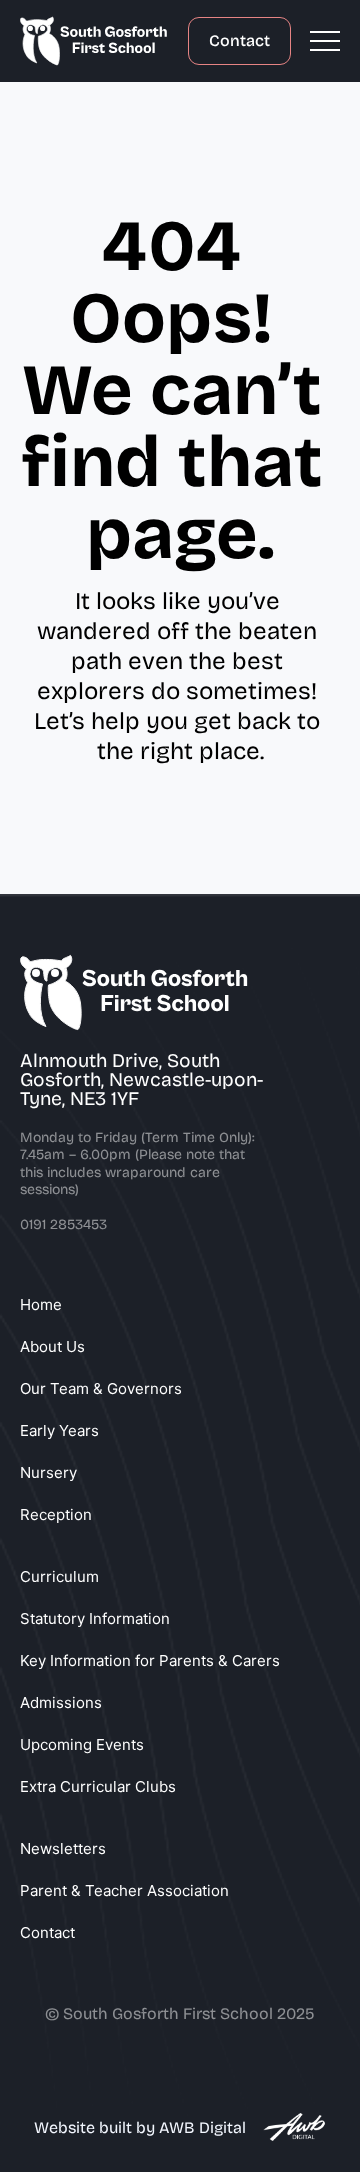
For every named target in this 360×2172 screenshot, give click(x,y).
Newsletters (63, 1848)
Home (41, 1304)
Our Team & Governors (101, 1388)
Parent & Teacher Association (124, 1890)
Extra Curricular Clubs (98, 1786)
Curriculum (59, 1576)
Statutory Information (95, 1618)
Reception (56, 1514)
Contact (239, 40)
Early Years (59, 1430)
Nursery (48, 1472)
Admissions (61, 1702)
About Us (52, 1346)
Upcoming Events (82, 1744)
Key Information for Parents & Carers (150, 1660)
